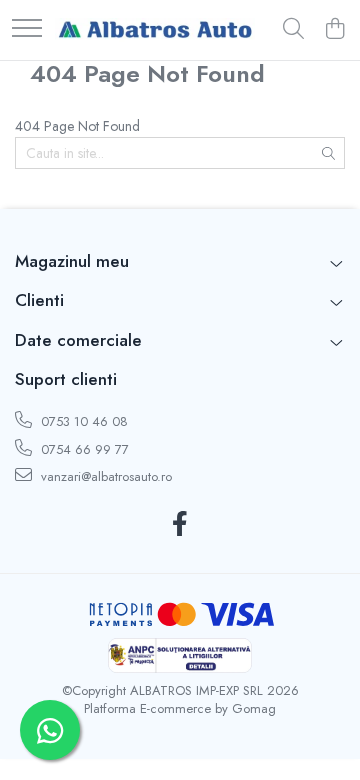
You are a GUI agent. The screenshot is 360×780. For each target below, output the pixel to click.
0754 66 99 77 (83, 449)
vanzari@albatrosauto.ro (104, 476)
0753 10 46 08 (82, 421)
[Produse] (27, 29)
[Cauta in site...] (293, 30)
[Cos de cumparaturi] (334, 30)
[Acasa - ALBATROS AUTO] (155, 30)
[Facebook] (180, 525)
